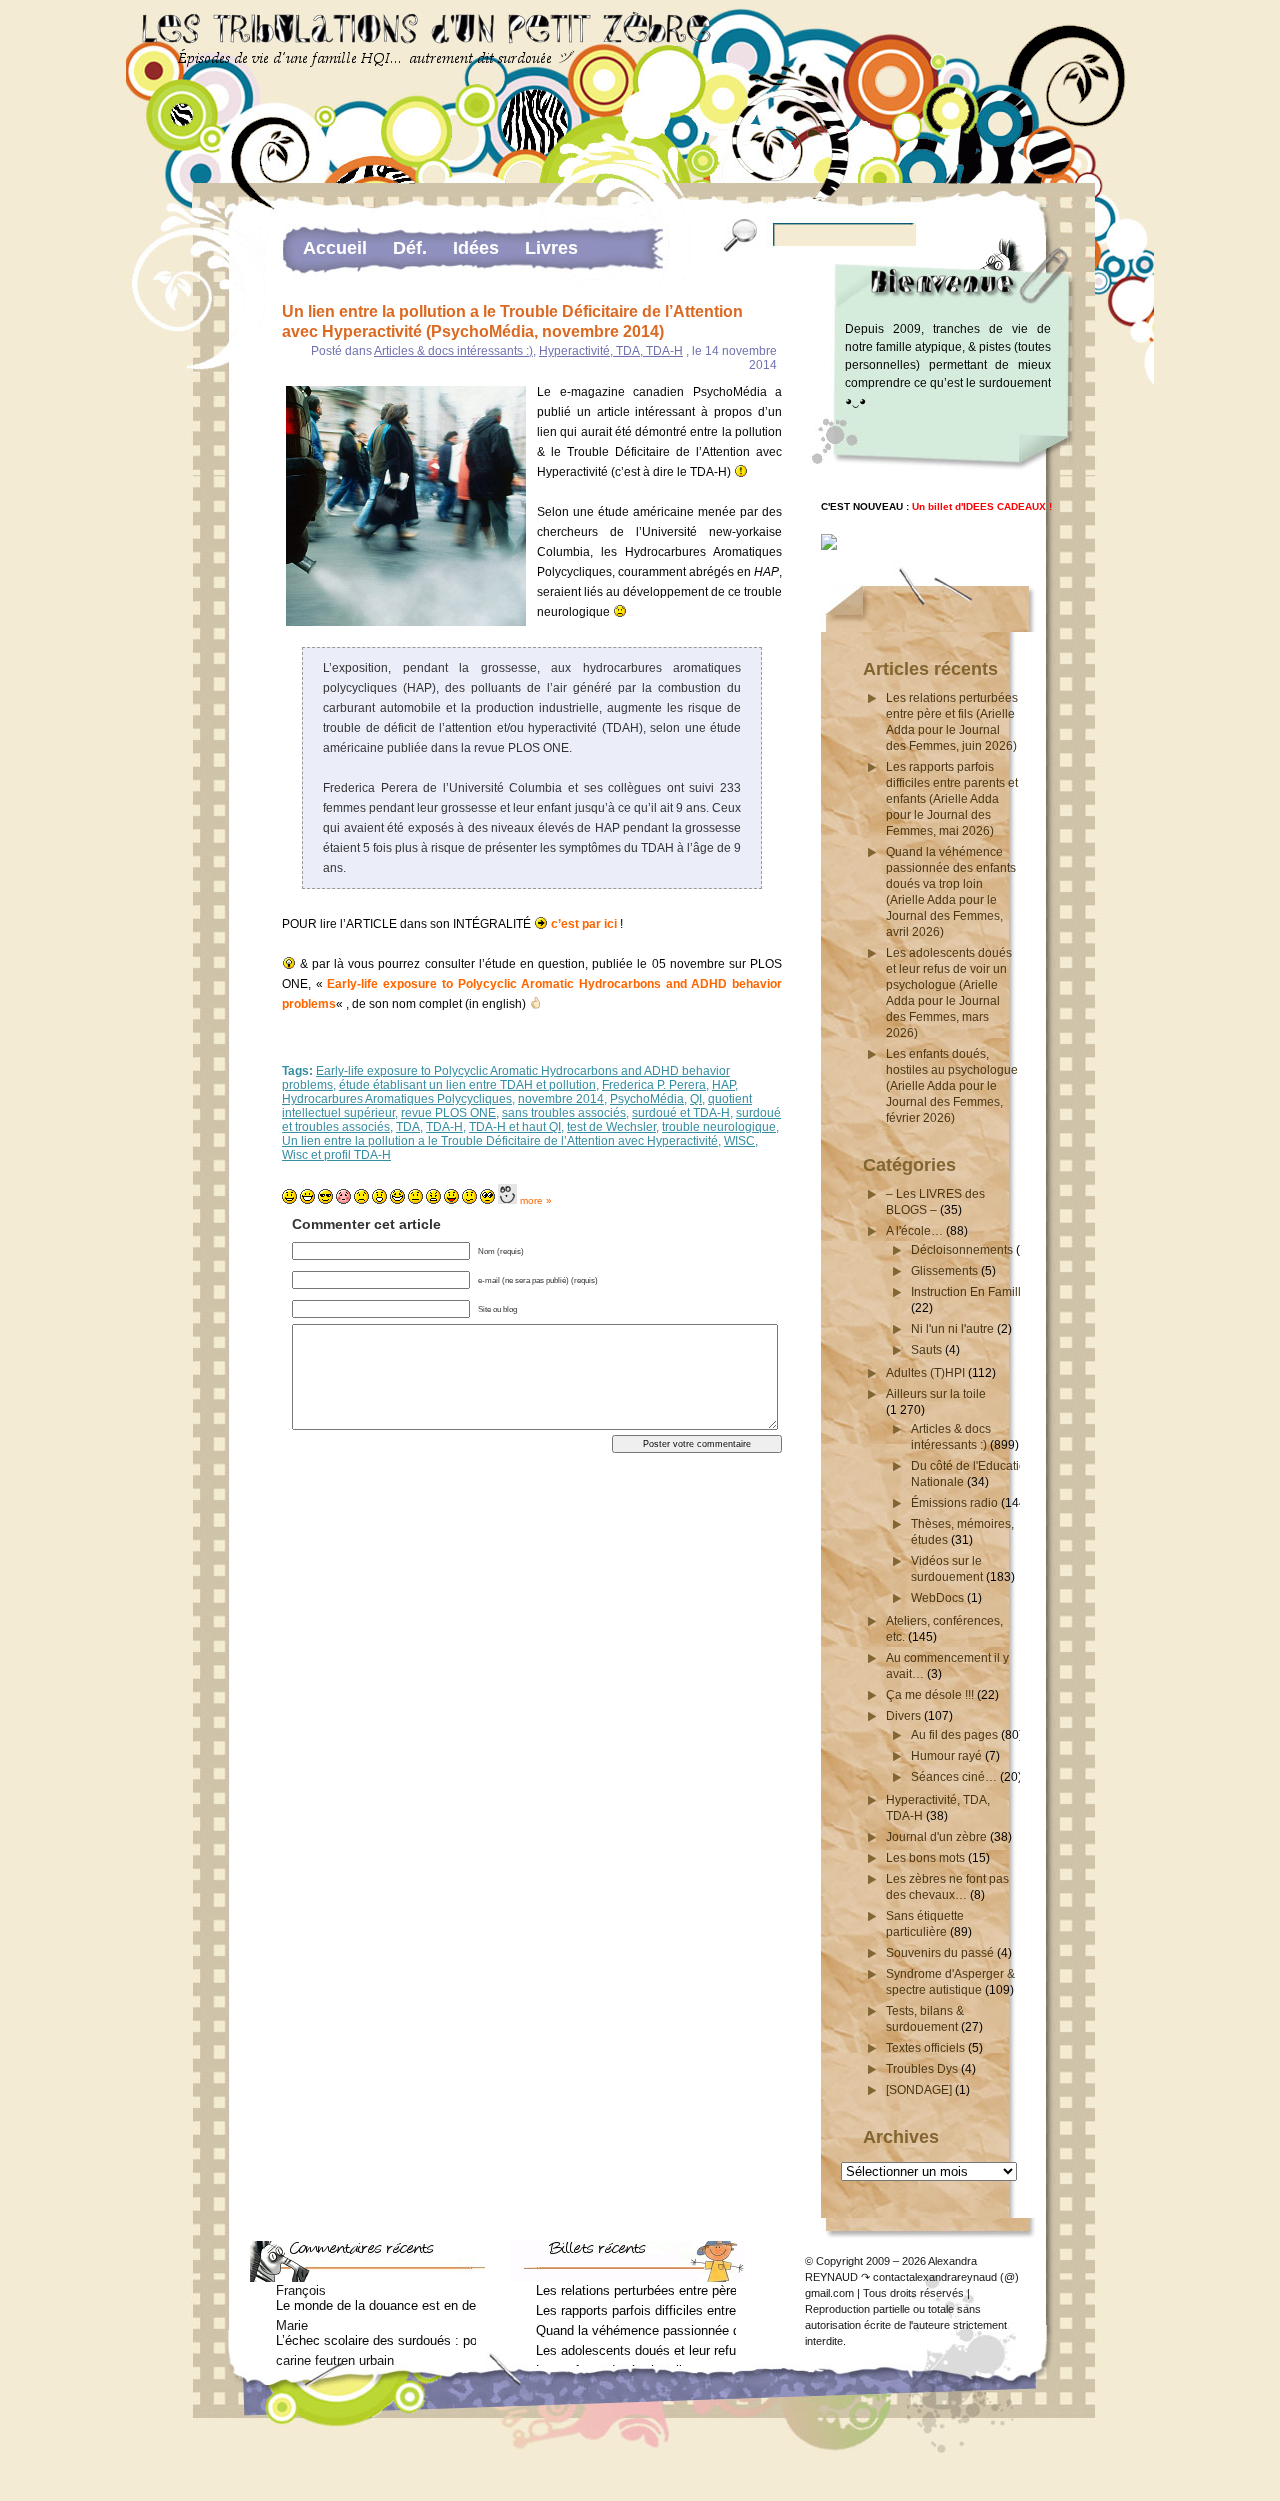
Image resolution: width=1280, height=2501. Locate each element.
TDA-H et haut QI (515, 1127)
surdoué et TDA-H (681, 1113)
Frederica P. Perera (654, 1085)
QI (696, 1099)
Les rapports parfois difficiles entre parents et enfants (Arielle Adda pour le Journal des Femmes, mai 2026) (952, 799)
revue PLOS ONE (448, 1113)
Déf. (410, 248)
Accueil (335, 248)
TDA (408, 1127)
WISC (739, 1141)
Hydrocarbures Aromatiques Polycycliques (397, 1099)
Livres (551, 248)
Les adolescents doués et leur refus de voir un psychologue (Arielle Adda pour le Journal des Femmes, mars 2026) (636, 2350)
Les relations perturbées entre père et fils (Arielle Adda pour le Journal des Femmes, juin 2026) (636, 2290)
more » (536, 1200)
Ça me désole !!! (930, 1695)
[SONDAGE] (919, 2090)
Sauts (926, 1350)
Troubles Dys (922, 2069)
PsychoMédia (647, 1099)
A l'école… (914, 1231)
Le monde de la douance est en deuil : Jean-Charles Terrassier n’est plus (376, 2305)
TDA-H (444, 1127)
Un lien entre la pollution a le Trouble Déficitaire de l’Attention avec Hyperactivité (500, 1141)
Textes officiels (925, 2048)
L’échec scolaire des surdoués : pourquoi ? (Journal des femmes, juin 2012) (376, 2340)
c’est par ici (584, 924)
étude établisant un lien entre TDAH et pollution (467, 1085)
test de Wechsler (611, 1127)
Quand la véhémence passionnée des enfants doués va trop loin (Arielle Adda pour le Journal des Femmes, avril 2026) (636, 2330)
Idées (476, 248)
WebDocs (937, 1598)
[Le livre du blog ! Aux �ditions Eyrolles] (829, 546)
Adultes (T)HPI (925, 1373)
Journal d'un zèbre (936, 1837)
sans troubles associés (564, 1113)
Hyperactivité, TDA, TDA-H (611, 351)
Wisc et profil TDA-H (336, 1155)
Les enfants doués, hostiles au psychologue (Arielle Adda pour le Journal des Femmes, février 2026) (952, 1086)
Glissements (944, 1271)
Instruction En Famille (969, 1292)
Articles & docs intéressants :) (453, 351)
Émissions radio (954, 1503)
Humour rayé (946, 1756)
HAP (723, 1085)
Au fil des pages (954, 1735)
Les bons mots (925, 1858)
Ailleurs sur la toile (936, 1394)
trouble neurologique (719, 1127)
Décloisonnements (962, 1250)
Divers (903, 1716)
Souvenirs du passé (940, 1953)
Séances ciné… (954, 1777)
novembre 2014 (561, 1099)
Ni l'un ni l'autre (952, 1329)
